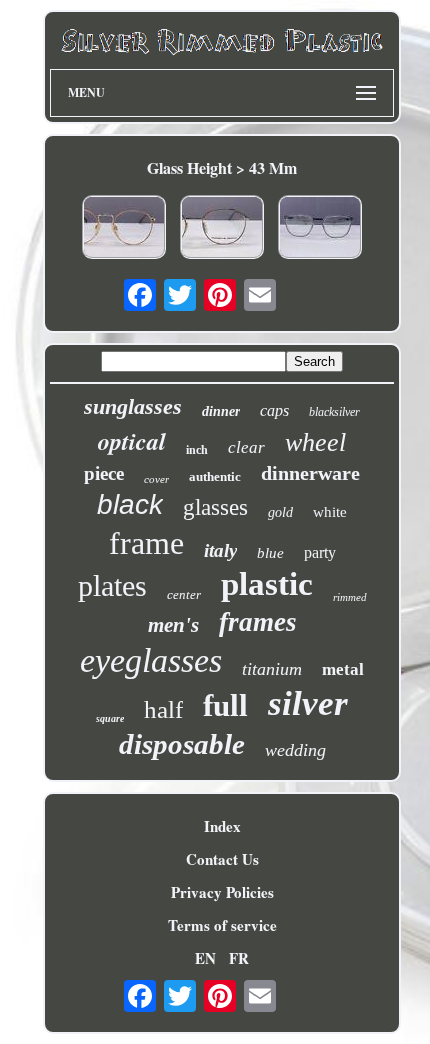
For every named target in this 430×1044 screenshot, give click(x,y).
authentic (215, 476)
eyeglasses (151, 660)
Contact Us (222, 859)
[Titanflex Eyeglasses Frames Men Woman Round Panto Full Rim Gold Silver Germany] (124, 229)
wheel (315, 442)
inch (197, 450)
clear (246, 447)
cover (156, 479)
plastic (267, 584)
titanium (272, 669)
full (225, 705)
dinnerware (310, 473)
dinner (221, 411)
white (330, 512)
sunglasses (133, 406)
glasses (215, 507)
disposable (182, 744)
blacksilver (334, 412)
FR (239, 958)
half (163, 709)
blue (270, 553)
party (320, 552)
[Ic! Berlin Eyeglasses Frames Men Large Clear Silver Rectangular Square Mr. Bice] (320, 229)
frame (146, 543)
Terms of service (222, 925)
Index (222, 826)
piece (104, 473)
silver (308, 703)
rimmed (350, 597)
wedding (295, 750)
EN (205, 958)
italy (220, 550)
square (110, 718)
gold (280, 512)
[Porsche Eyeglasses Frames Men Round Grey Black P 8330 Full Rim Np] (222, 229)
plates (112, 585)
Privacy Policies (222, 892)
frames (258, 622)
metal (343, 669)
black (130, 504)
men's (173, 625)
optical (132, 441)
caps (274, 410)
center (184, 594)
